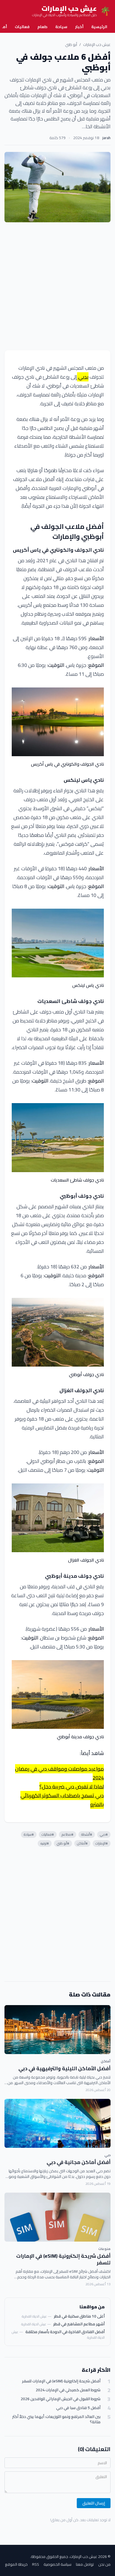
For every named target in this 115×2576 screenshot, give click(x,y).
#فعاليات (48, 1834)
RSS (36, 2564)
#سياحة (29, 1834)
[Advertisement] (57, 286)
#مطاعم (68, 1834)
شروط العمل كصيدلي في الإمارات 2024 (68, 2390)
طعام (42, 27)
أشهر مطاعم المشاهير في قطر (79, 2324)
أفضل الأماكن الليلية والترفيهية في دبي (64, 2068)
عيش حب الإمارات (97, 45)
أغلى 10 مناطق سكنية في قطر (79, 2316)
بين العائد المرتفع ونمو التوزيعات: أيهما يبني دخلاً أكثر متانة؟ (56, 2420)
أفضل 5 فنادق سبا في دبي (78, 2408)
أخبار (79, 27)
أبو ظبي (71, 45)
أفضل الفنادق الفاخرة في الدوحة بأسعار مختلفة (65, 2332)
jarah (106, 138)
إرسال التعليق (94, 2503)
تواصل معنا (85, 2564)
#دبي (104, 1834)
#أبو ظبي (63, 1843)
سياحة (61, 27)
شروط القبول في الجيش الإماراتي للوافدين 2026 (61, 2399)
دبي (107, 2155)
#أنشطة (87, 1834)
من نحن (104, 2564)
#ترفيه (45, 1843)
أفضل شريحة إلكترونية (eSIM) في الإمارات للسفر (63, 2259)
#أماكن (82, 1843)
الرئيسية (99, 27)
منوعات (104, 2249)
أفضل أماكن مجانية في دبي (79, 2162)
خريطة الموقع (16, 2564)
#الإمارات (102, 1843)
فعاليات (22, 27)
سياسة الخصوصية (57, 2564)
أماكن (106, 2061)
